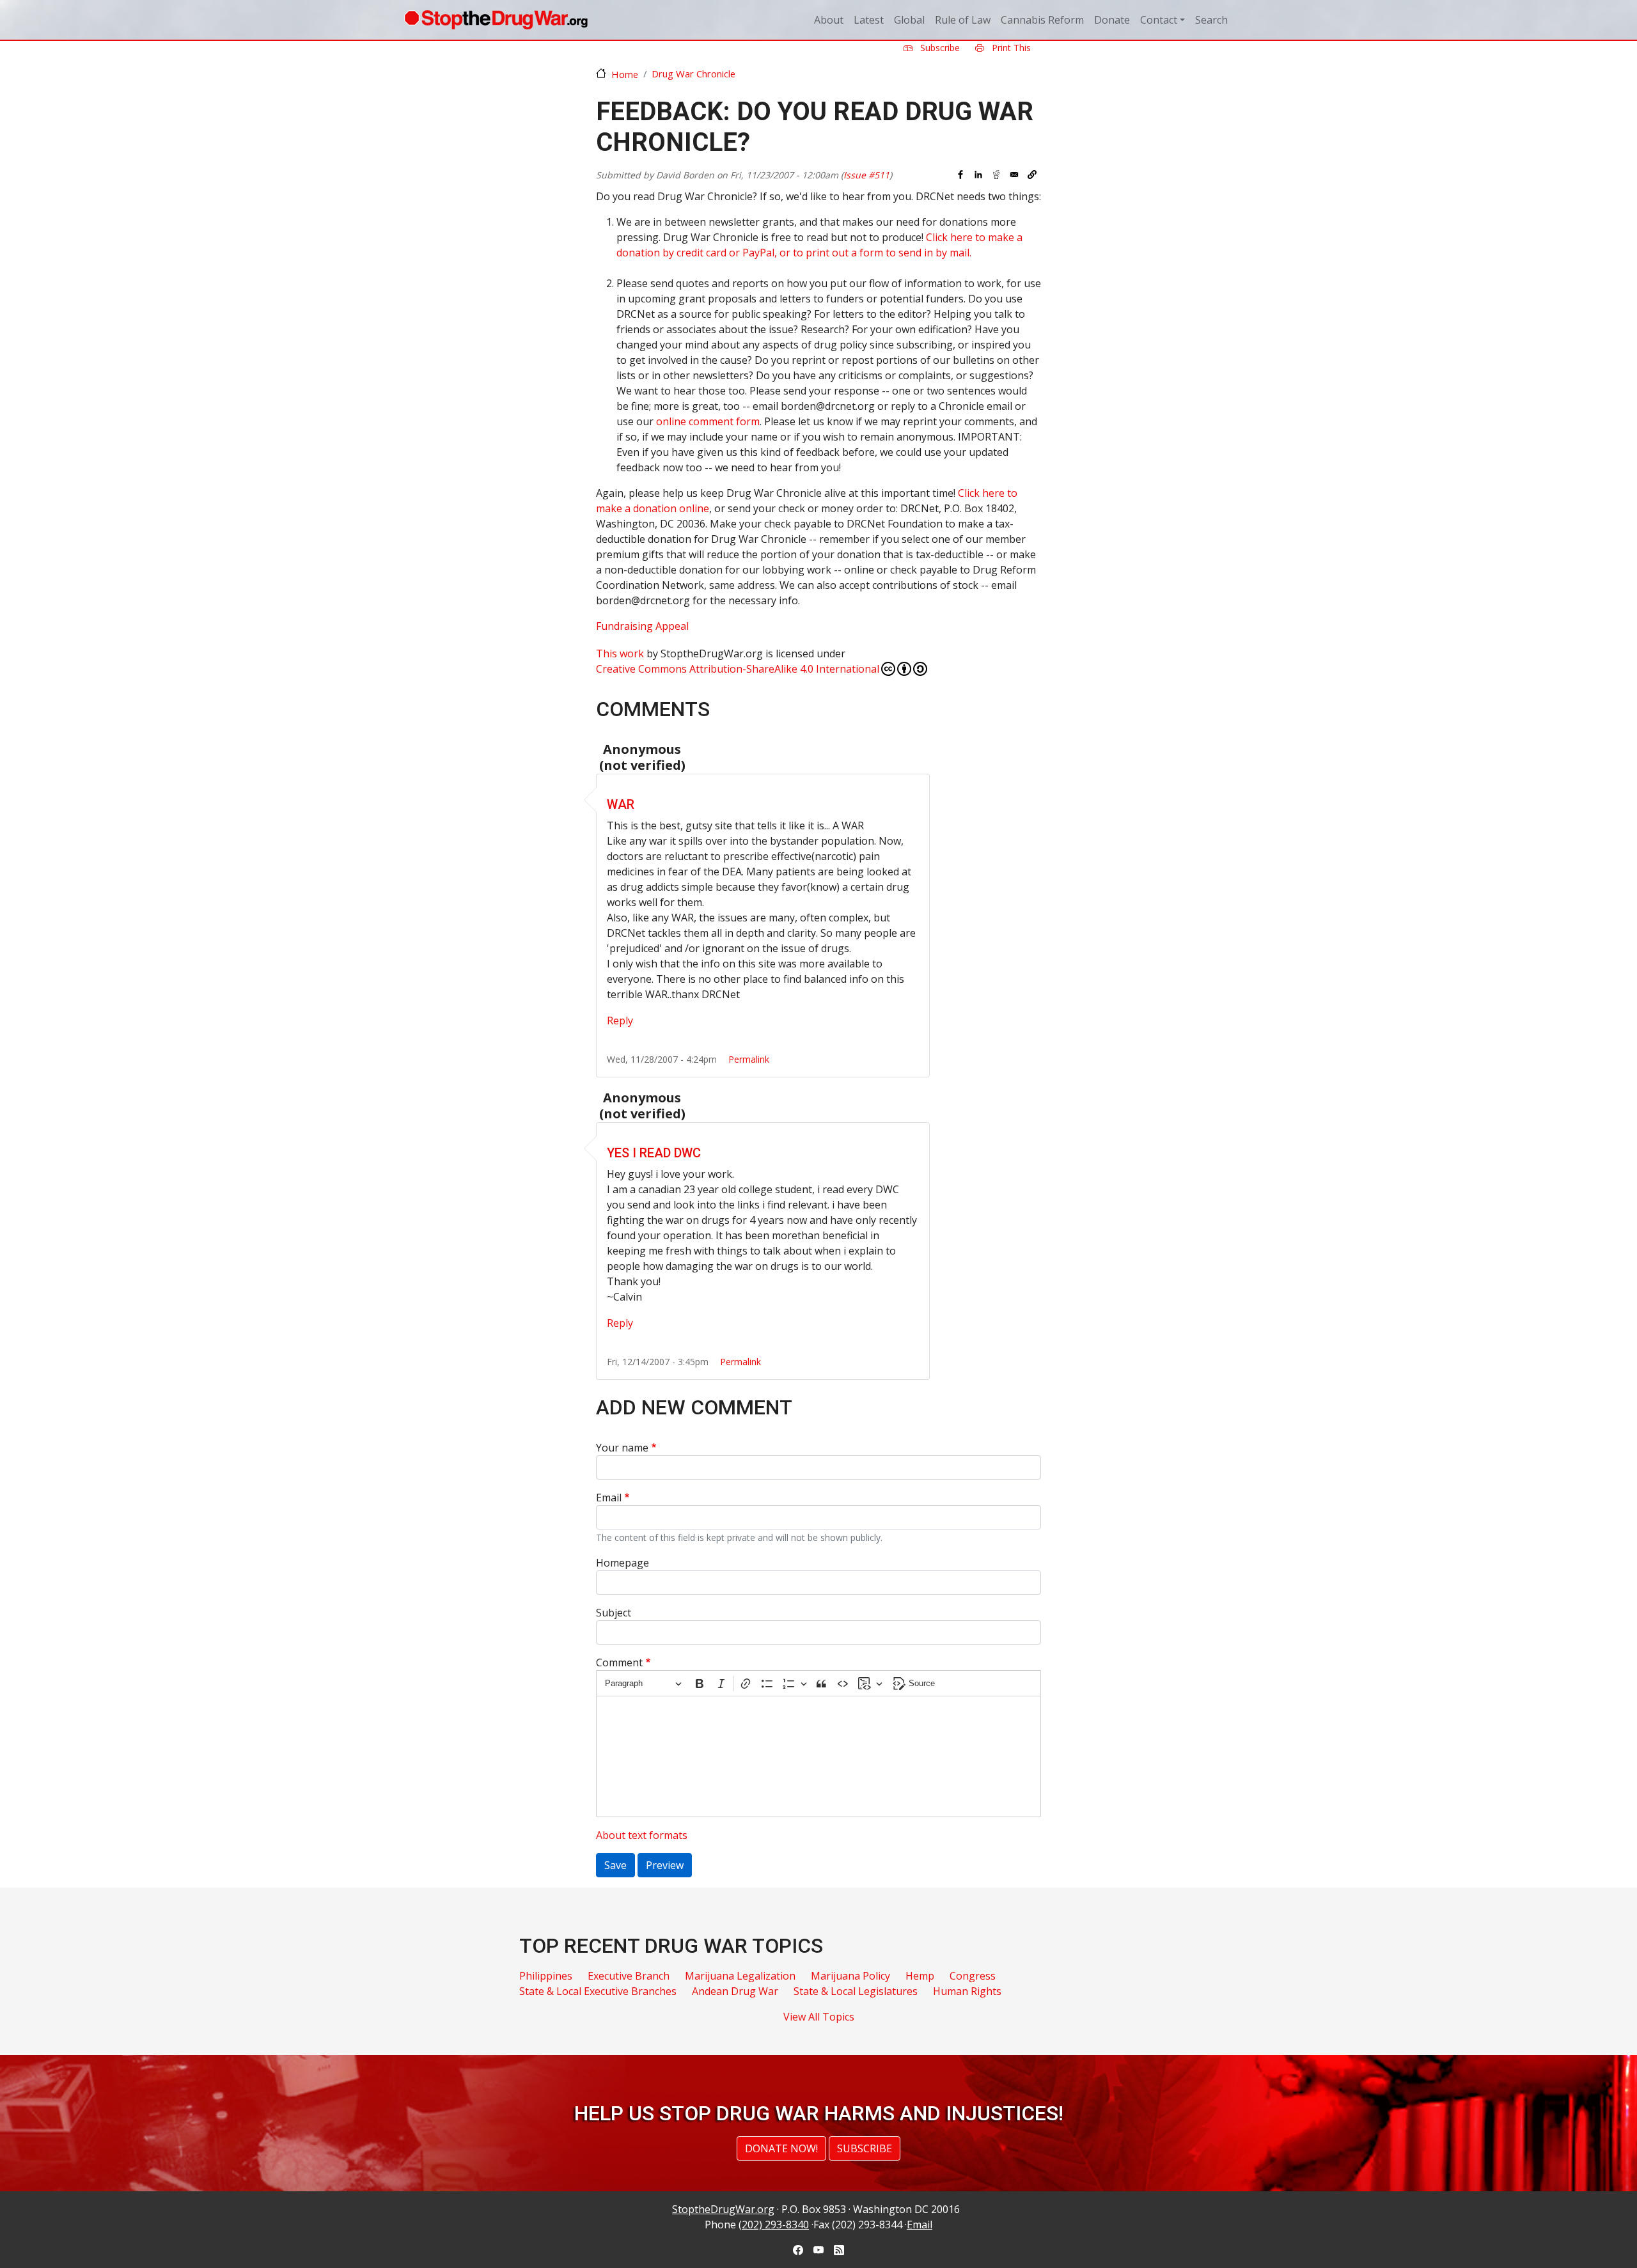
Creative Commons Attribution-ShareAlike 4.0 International (738, 669)
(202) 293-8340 (774, 2225)
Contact (1159, 20)
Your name (622, 1448)
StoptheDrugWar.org (723, 2209)
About (829, 20)
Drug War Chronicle (693, 74)
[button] (1032, 175)
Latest (869, 20)
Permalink (749, 1059)
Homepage (623, 1563)
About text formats (642, 1835)
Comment (619, 1662)
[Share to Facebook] (960, 175)
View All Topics (819, 2017)
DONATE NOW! (781, 2148)
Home (625, 74)
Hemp (920, 1976)
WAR (621, 804)
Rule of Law (963, 20)
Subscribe (939, 48)
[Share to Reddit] (996, 175)
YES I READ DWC (654, 1153)
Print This (1010, 48)
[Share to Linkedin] (978, 175)
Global (909, 20)
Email (609, 1498)
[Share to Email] (1014, 175)
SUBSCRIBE (865, 2148)
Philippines (546, 1976)
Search (1211, 20)
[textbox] (818, 1756)
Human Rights (967, 1991)
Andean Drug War (735, 1991)
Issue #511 (866, 175)
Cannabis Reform (1042, 20)
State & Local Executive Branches (598, 1991)
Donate (1112, 20)
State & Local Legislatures (856, 1991)
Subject (614, 1613)
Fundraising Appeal (642, 626)
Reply (620, 1021)
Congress (973, 1976)
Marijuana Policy (850, 1976)
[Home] (496, 20)
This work (620, 653)
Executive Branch (629, 1976)
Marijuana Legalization (740, 1976)
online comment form (708, 421)
